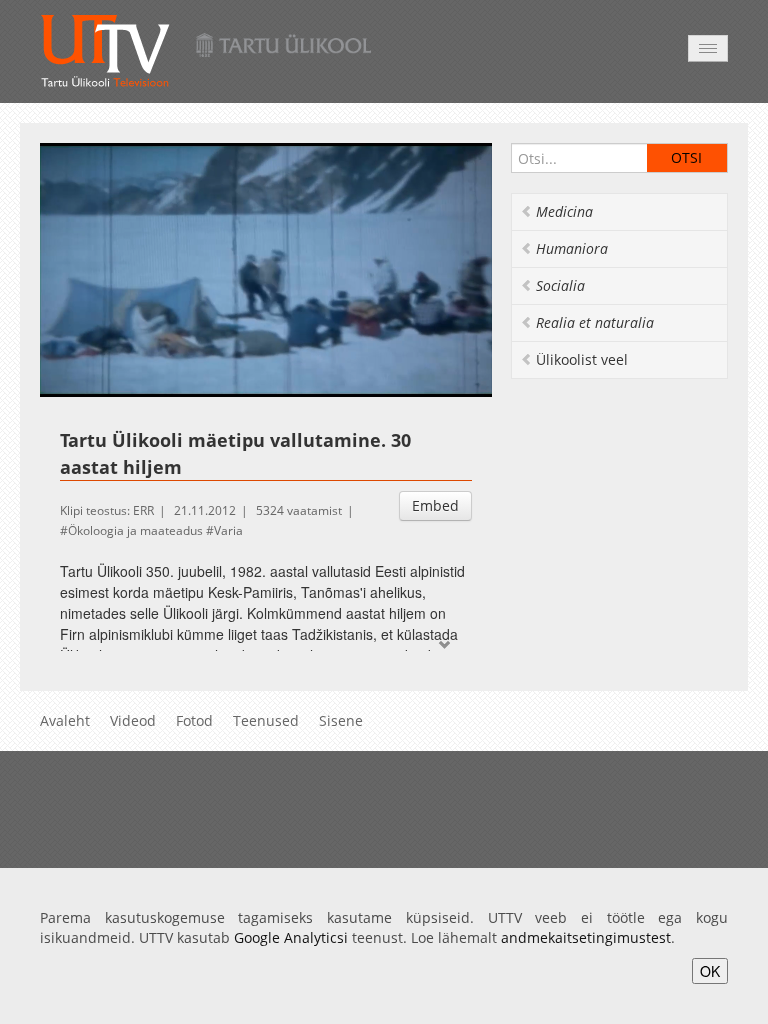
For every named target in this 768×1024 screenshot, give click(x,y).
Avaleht (65, 720)
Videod (133, 720)
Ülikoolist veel (582, 359)
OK (710, 971)
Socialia (560, 285)
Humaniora (572, 248)
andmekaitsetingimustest (586, 937)
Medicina (564, 211)
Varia (228, 530)
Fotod (194, 720)
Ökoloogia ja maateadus (135, 530)
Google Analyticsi (291, 937)
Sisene (341, 720)
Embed (435, 505)
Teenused (266, 720)
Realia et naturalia (595, 322)
